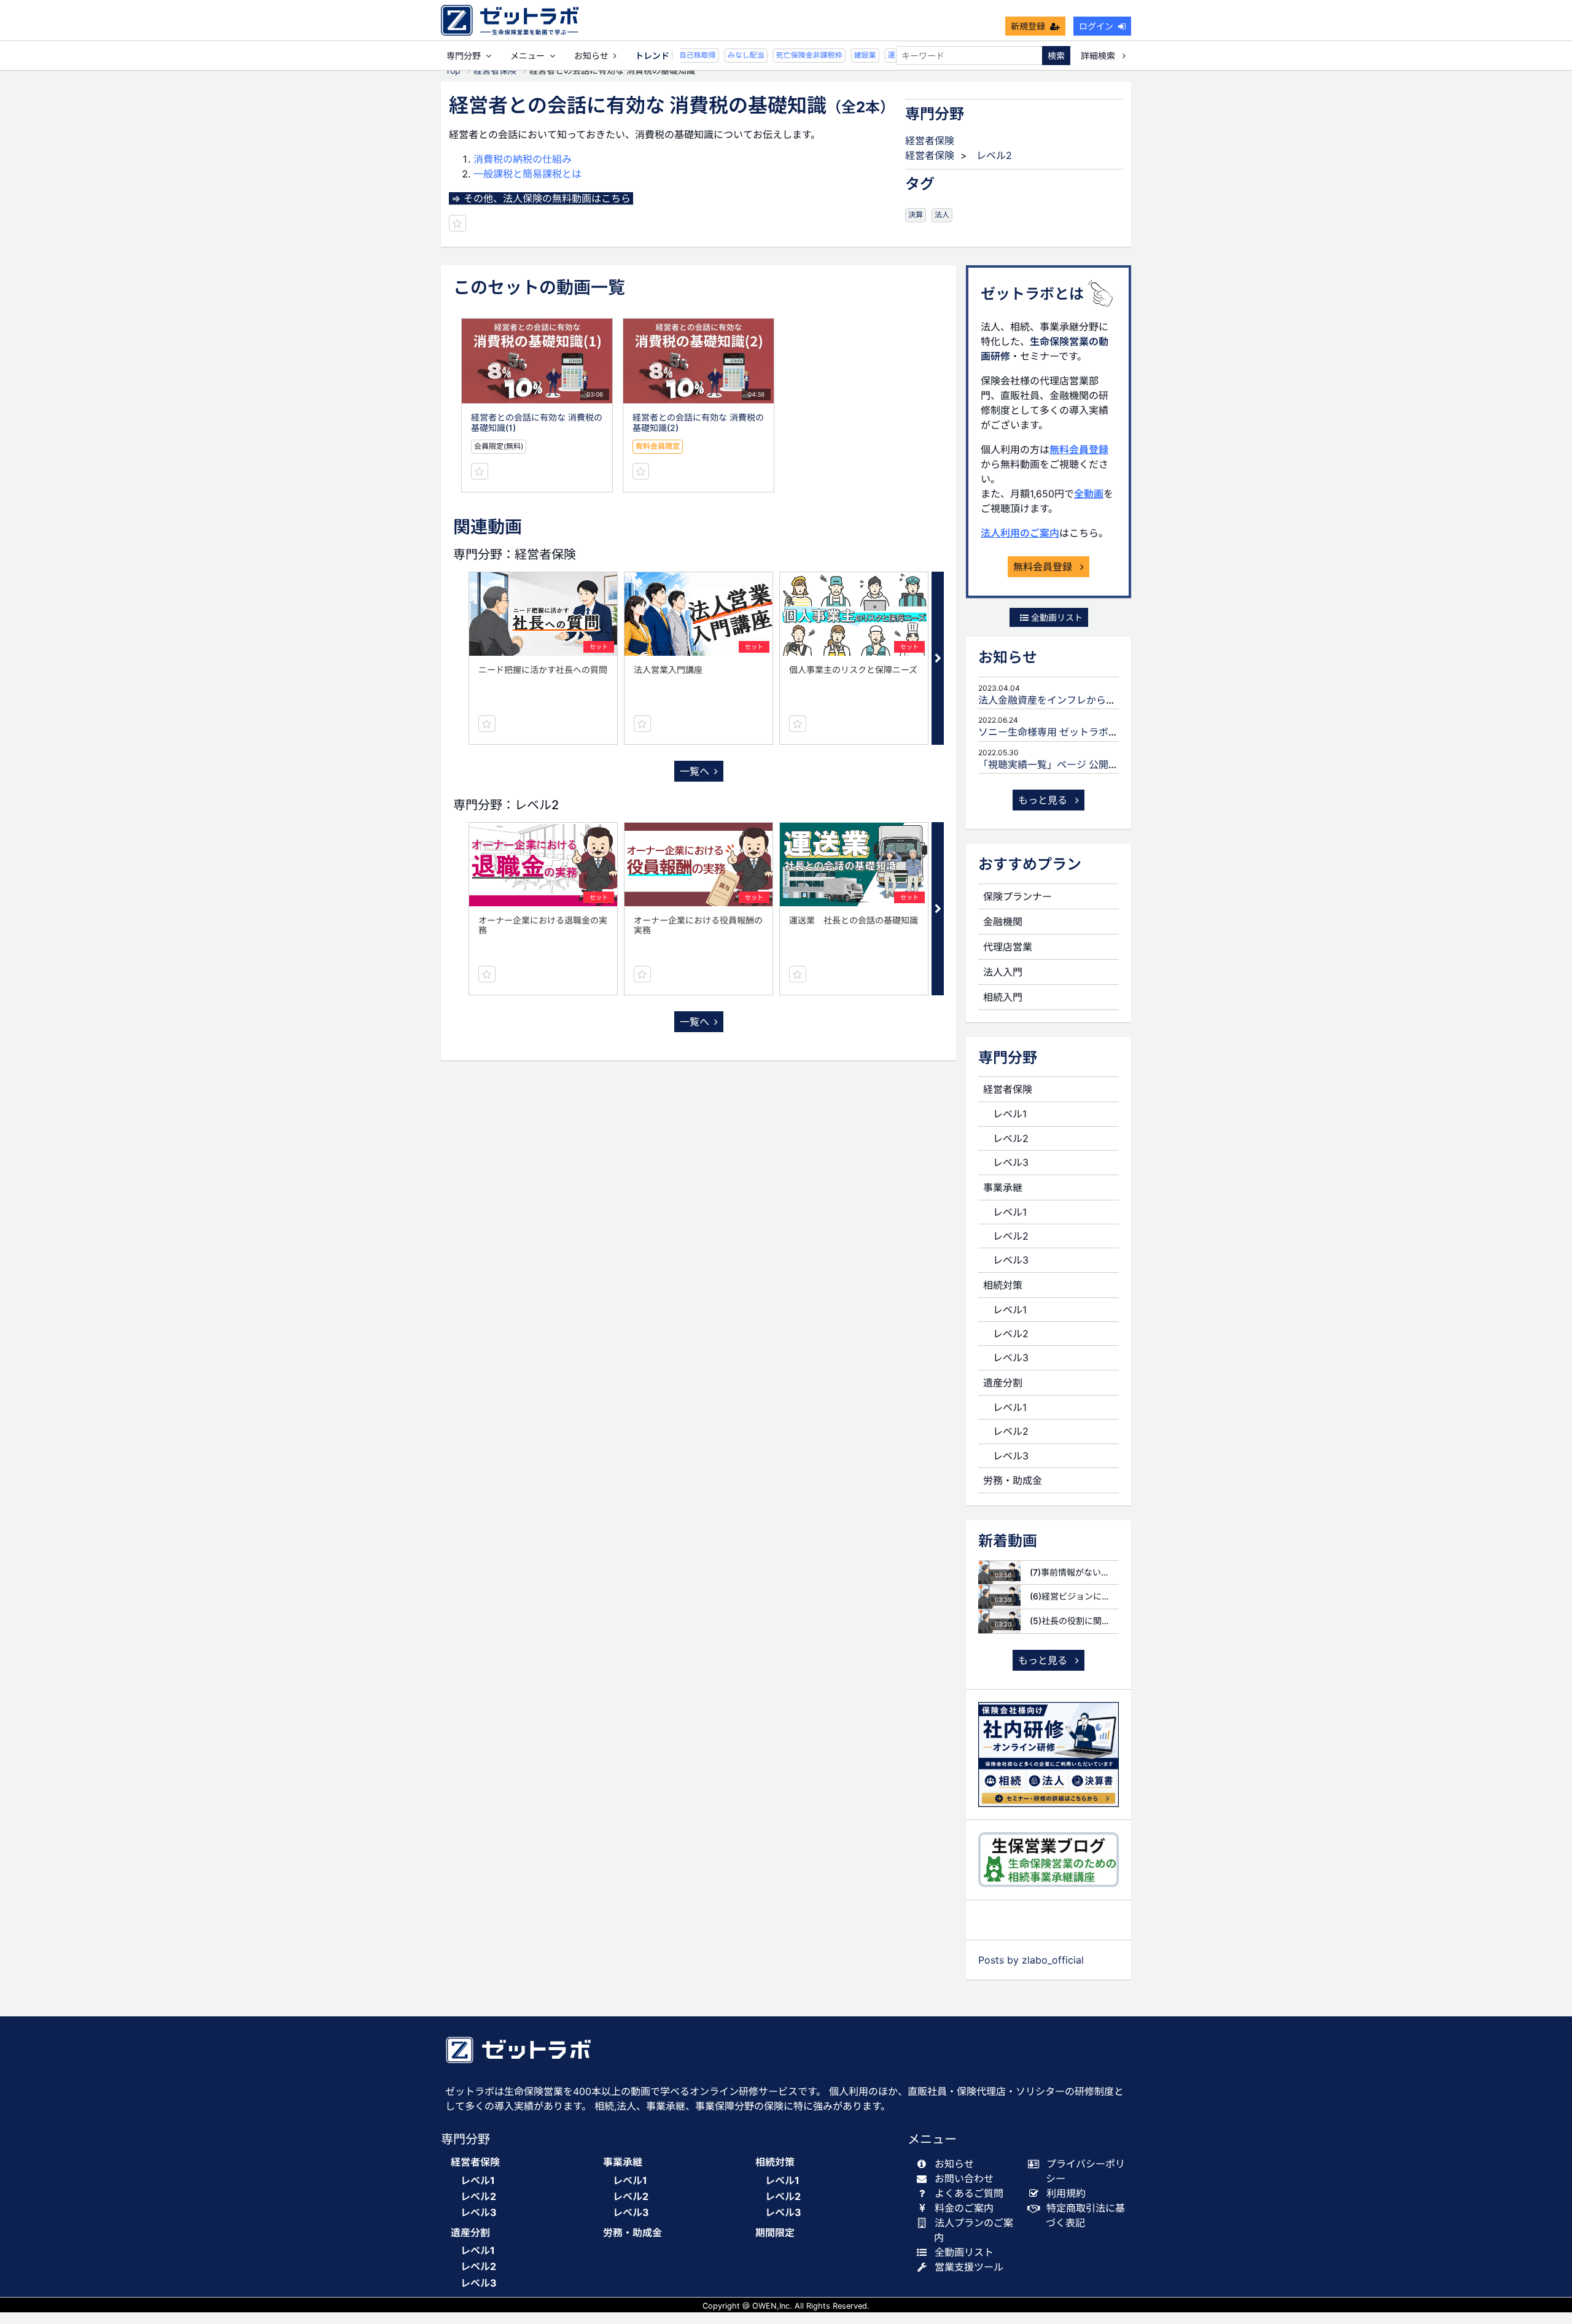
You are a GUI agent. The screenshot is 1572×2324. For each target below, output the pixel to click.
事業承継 (1003, 1187)
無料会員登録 (1079, 449)
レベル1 (1010, 1114)
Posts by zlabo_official (1031, 1960)
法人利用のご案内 (1020, 533)
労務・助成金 (1013, 1480)
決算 (916, 215)
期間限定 (775, 2233)
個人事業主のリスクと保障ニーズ (853, 670)
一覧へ (695, 771)
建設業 (849, 55)
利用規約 (1066, 2193)
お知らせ (591, 56)
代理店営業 (1008, 947)
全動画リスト (1056, 617)
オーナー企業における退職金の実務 (543, 925)
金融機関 (1003, 922)
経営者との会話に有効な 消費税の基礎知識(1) (537, 422)
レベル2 (994, 155)
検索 (1056, 56)
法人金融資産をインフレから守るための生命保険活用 (1096, 700)
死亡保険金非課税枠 (793, 55)
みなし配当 (730, 55)
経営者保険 (930, 141)
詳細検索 (1099, 56)
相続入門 (1003, 997)
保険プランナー (1018, 896)
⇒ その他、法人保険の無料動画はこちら (541, 198)
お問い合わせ (964, 2178)
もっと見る (1044, 800)
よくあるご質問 (969, 2193)
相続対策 (1003, 1285)
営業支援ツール (969, 2267)
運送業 (883, 55)
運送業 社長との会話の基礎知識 (854, 920)
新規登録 (1028, 26)
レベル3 (1011, 1162)
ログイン (1096, 26)
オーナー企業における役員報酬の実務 (698, 925)
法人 (942, 215)
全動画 (1089, 494)
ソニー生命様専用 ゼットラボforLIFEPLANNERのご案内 (1103, 732)
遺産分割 (1003, 1383)
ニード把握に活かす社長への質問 (543, 670)
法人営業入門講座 (668, 670)
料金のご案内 (964, 2208)
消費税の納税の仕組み (523, 159)
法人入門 (1003, 972)
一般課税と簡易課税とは (527, 174)
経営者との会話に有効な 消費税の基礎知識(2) (698, 422)
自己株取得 (682, 55)
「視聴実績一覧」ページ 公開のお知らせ (1068, 764)
